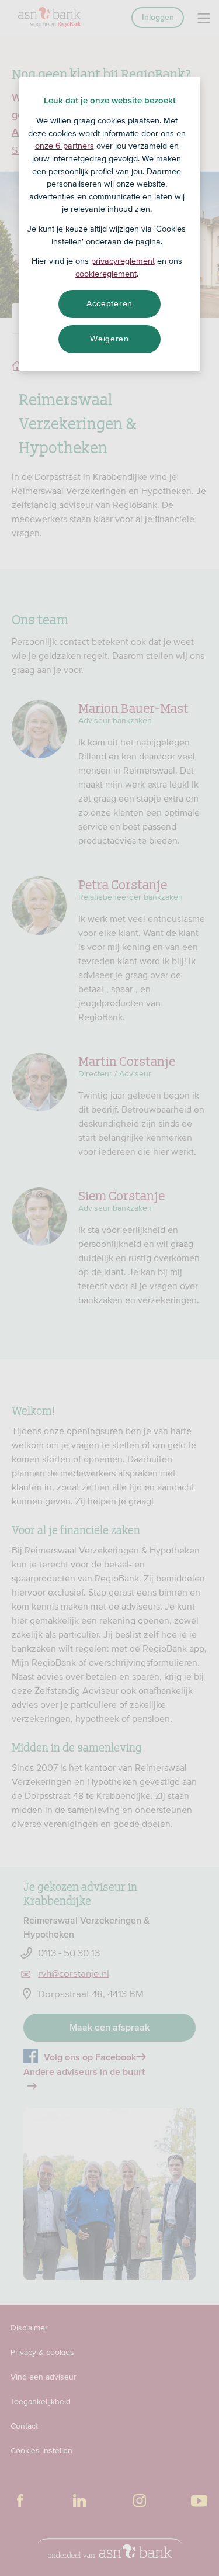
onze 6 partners (65, 146)
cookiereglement (106, 274)
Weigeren (109, 339)
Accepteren (109, 303)
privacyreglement (123, 261)
